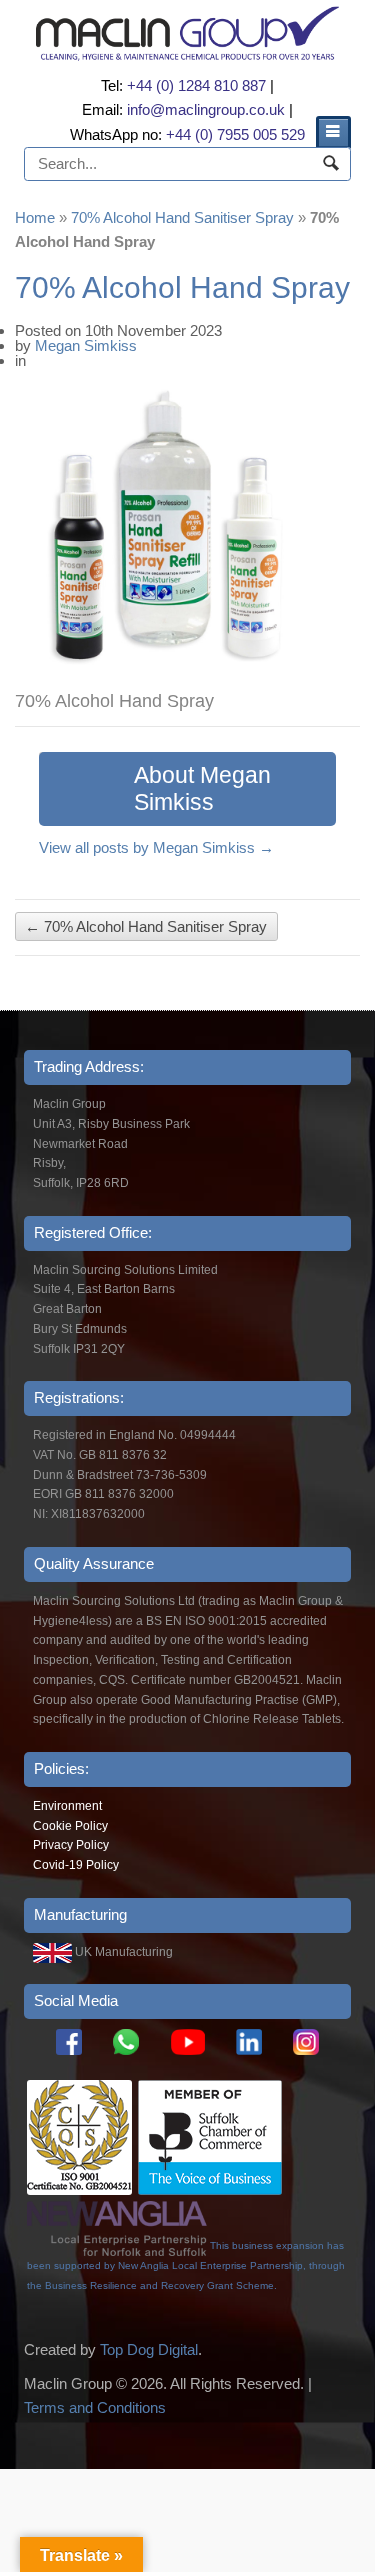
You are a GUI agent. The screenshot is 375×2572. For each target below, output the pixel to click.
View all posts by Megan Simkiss (156, 847)
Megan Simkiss (86, 345)
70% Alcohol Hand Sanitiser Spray (182, 217)
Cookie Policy (70, 1826)
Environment (67, 1806)
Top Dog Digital (149, 2349)
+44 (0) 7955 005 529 (235, 134)
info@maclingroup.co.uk (206, 109)
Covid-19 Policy (76, 1865)
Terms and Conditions (95, 2407)
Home (35, 217)
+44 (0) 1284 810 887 (196, 85)
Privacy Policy (71, 1845)
